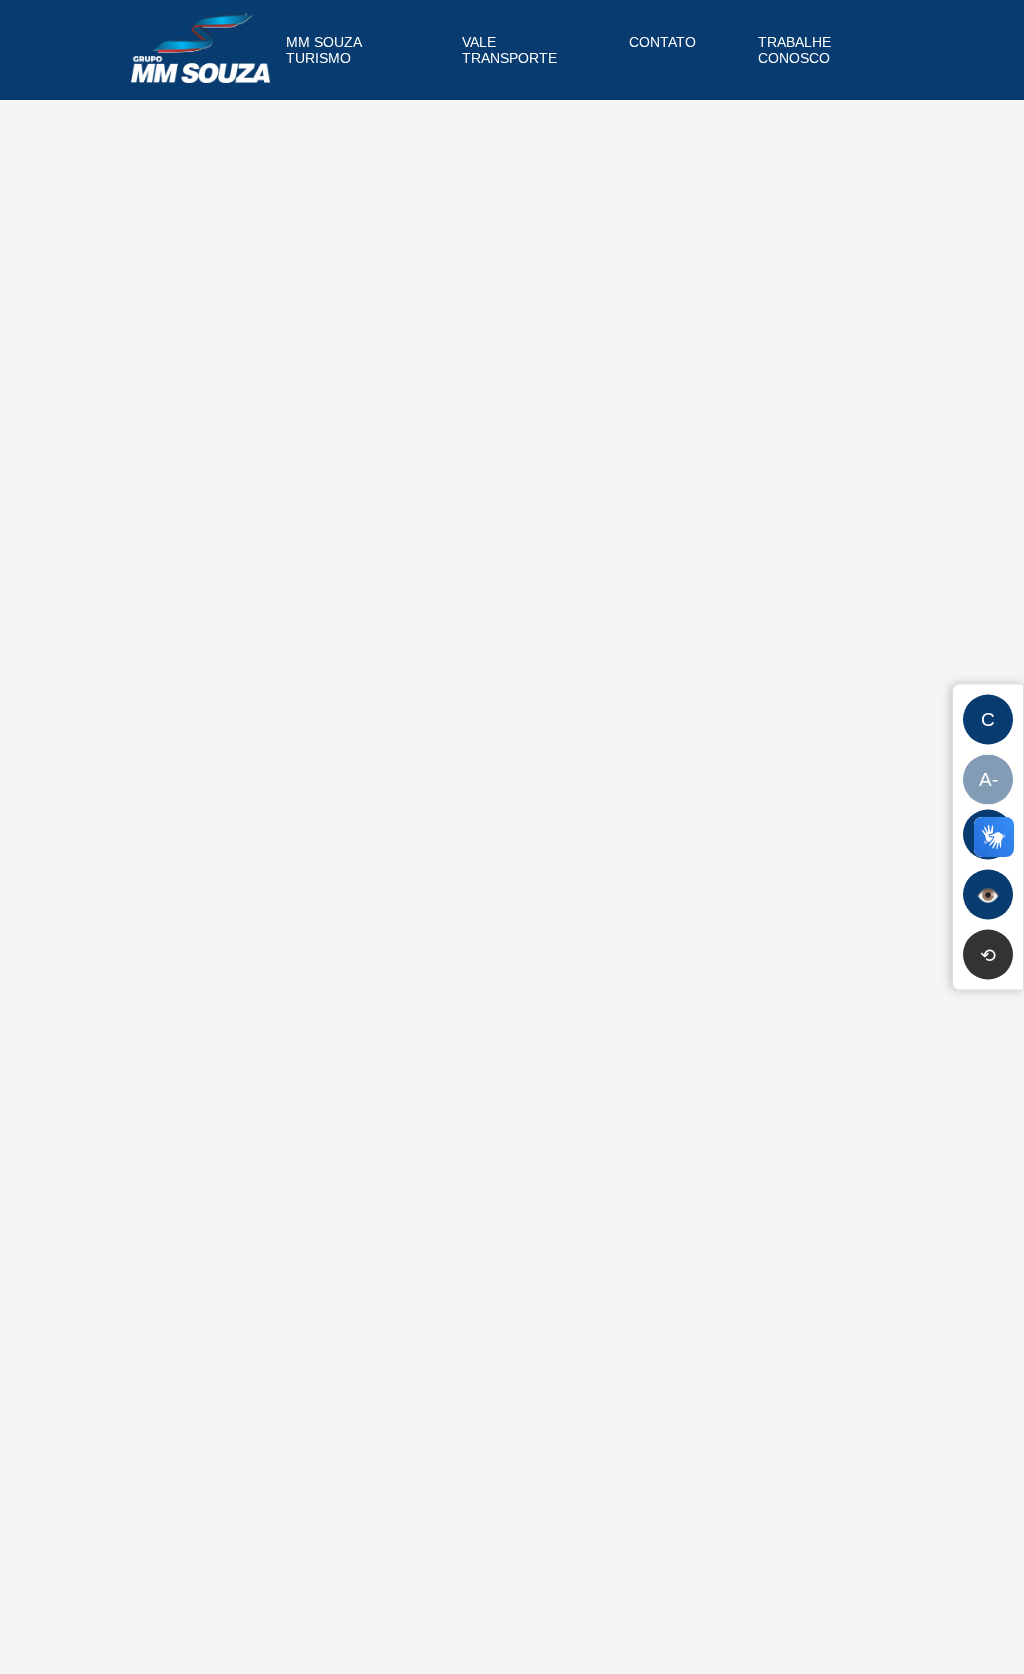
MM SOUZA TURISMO (323, 50)
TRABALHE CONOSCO (794, 50)
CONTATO (662, 42)
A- (988, 779)
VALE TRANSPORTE (509, 50)
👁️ (988, 894)
